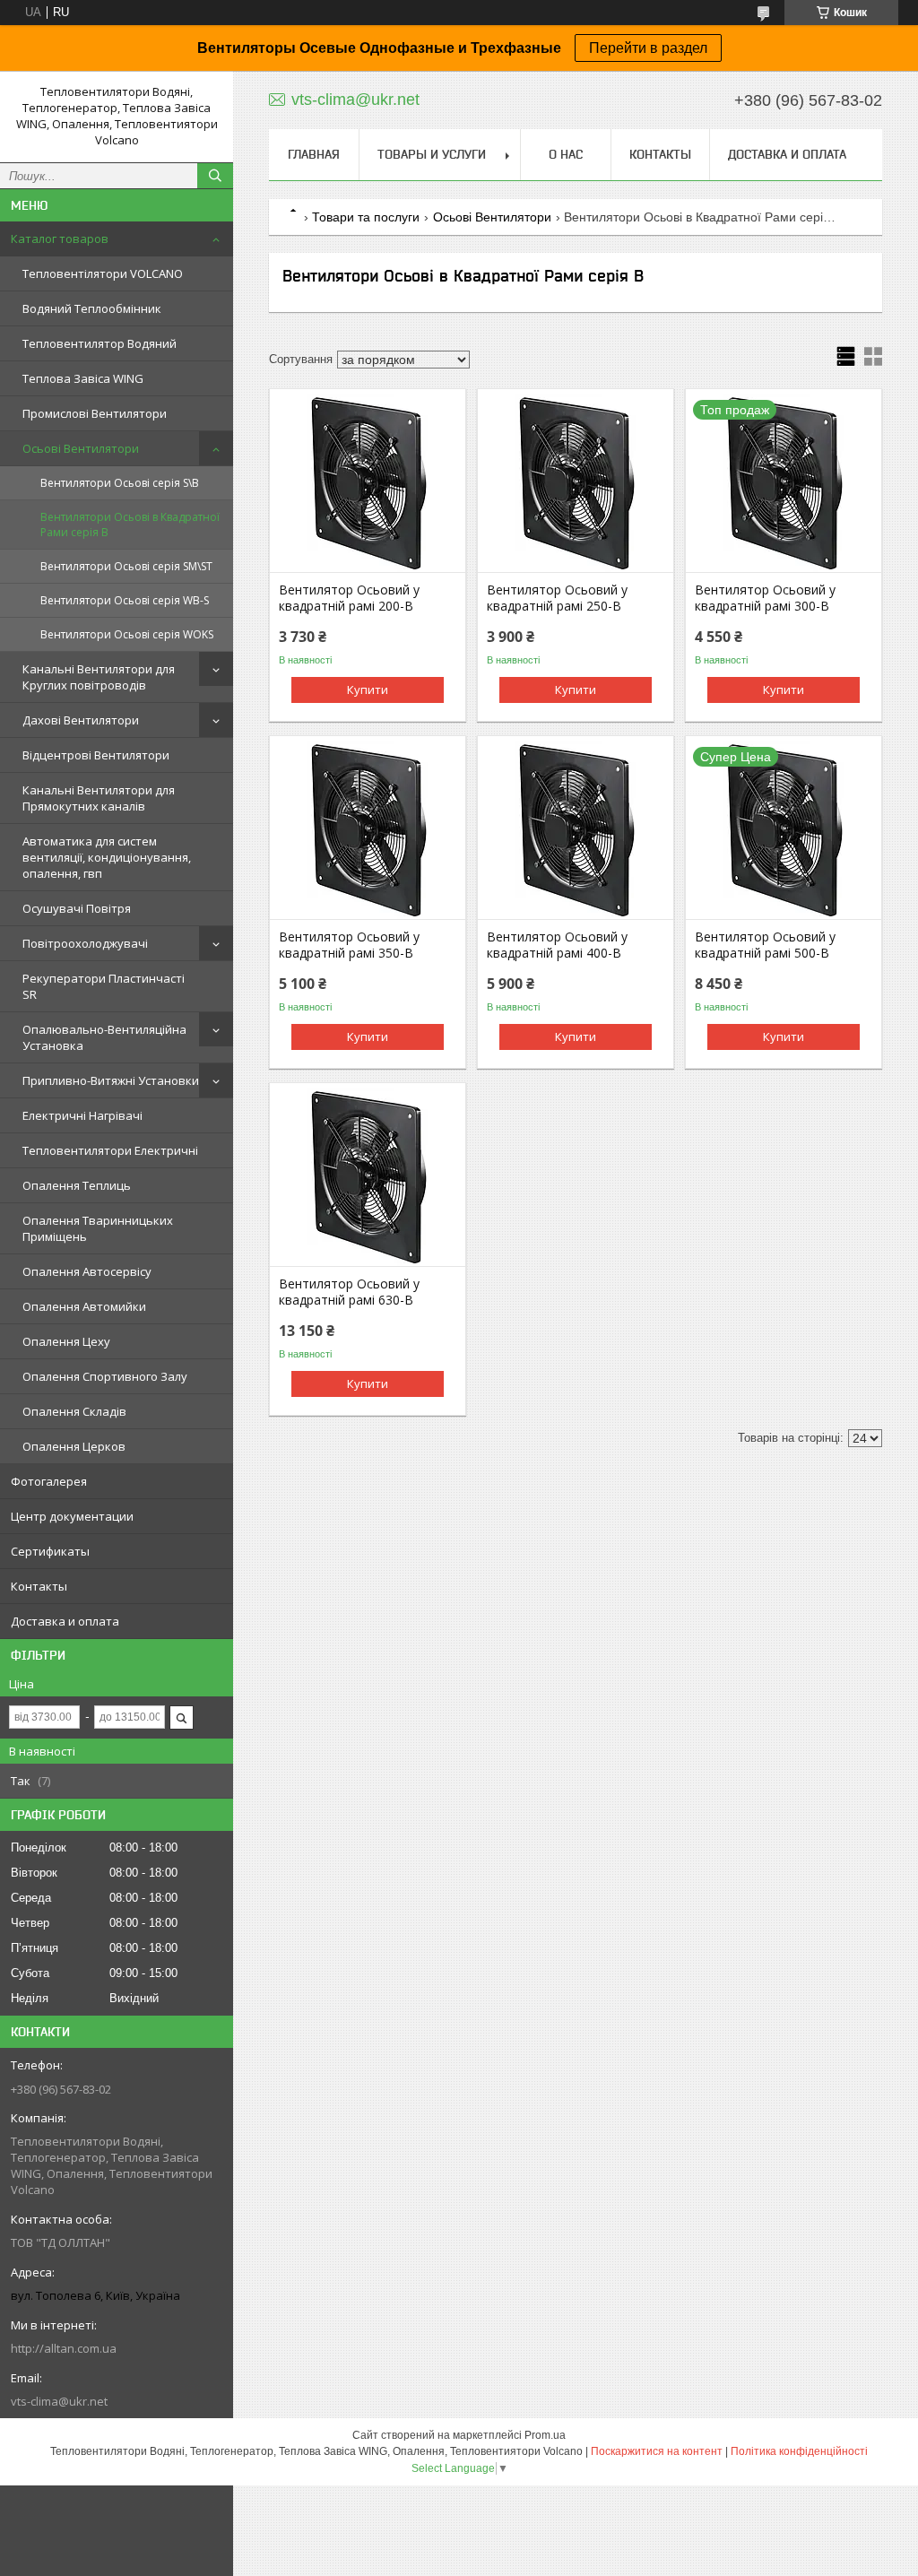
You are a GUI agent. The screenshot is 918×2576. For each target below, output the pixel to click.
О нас (566, 154)
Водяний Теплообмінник (92, 308)
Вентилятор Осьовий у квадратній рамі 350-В (349, 945)
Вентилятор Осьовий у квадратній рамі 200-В (349, 598)
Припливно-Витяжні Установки (111, 1080)
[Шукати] (215, 176)
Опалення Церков (74, 1446)
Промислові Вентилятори (95, 413)
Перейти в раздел (648, 48)
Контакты (39, 1586)
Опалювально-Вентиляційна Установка (104, 1037)
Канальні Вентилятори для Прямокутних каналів (99, 798)
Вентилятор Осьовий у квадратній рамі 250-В (557, 598)
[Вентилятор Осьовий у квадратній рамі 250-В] (576, 482)
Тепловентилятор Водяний (100, 343)
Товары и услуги (432, 154)
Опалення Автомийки (84, 1306)
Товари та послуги (366, 217)
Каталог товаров (60, 239)
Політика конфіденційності (799, 2451)
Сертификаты (50, 1551)
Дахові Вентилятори (81, 720)
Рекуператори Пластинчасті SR (104, 986)
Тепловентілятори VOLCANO (103, 273)
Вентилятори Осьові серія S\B (120, 483)
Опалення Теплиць (77, 1185)
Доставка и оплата (65, 1621)
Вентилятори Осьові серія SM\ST (126, 566)
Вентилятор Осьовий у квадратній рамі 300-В (765, 598)
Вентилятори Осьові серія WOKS (127, 634)
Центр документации (72, 1516)
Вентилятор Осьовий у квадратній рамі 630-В (349, 1292)
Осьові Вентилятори (81, 448)
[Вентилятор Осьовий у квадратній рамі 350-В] (368, 829)
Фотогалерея (49, 1481)
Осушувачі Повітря (77, 908)
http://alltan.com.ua (64, 2348)
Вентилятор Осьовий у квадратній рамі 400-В (557, 945)
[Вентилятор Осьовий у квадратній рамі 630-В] (368, 1176)
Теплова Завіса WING (83, 378)
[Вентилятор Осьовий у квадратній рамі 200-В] (368, 482)
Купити (368, 690)
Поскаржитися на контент (657, 2451)
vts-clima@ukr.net (59, 2401)
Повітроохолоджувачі (85, 943)
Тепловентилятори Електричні (110, 1150)
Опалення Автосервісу (87, 1271)
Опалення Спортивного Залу (105, 1376)
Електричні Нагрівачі (82, 1115)
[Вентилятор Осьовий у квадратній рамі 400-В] (576, 829)
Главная (314, 154)
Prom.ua (545, 2435)
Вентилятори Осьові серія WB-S (125, 600)
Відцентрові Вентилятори (96, 755)
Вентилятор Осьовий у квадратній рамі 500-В (765, 945)
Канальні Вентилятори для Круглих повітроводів (99, 677)
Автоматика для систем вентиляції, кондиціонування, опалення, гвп (107, 857)
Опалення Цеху (66, 1341)
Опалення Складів (74, 1411)
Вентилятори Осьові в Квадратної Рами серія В (130, 525)
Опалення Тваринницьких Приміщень (98, 1228)
